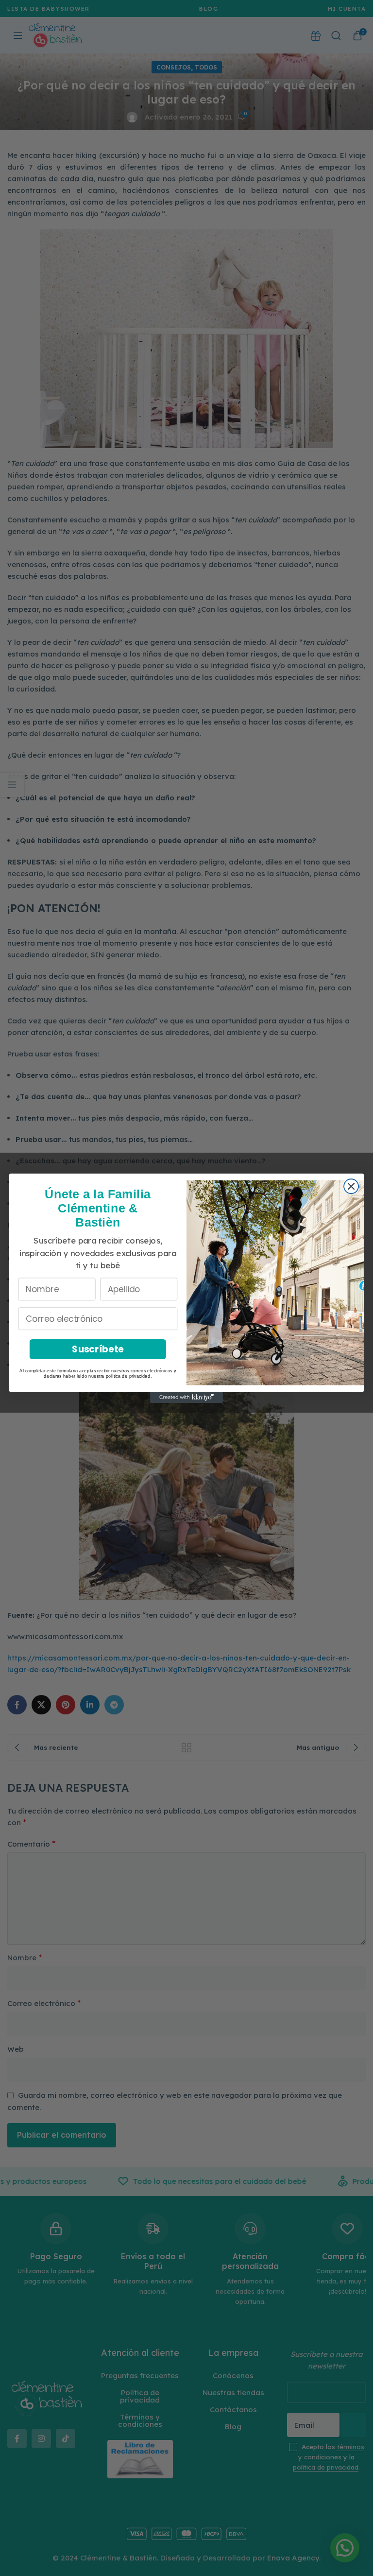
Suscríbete (98, 1349)
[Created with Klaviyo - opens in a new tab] (186, 1397)
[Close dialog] (351, 1186)
